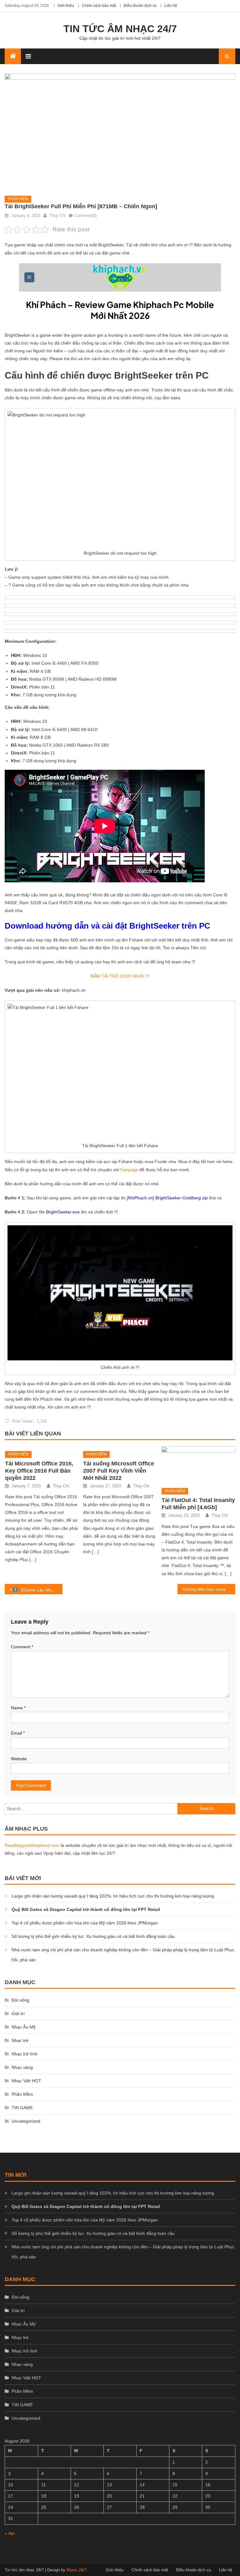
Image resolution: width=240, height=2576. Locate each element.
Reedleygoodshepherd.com (32, 1845)
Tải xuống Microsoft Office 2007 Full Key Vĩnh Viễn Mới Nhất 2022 (119, 1471)
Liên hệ (171, 6)
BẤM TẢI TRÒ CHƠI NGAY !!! (120, 976)
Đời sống (20, 2000)
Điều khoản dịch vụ (140, 6)
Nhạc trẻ (20, 2040)
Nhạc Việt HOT (26, 2081)
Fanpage (129, 1170)
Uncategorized (26, 2121)
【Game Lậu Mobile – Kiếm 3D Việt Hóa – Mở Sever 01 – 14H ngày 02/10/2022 (40, 1590)
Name (18, 1708)
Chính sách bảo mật (99, 6)
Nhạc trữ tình (25, 2054)
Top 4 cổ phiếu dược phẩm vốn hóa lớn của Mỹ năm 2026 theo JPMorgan (85, 1923)
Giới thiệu (66, 6)
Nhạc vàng (22, 2067)
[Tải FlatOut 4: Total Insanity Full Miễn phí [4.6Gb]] (198, 1465)
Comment (22, 1647)
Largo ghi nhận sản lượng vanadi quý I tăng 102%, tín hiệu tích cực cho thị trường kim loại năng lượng (113, 1896)
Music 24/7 (77, 2570)
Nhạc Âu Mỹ (24, 2027)
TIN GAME (22, 2108)
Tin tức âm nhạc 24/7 (120, 29)
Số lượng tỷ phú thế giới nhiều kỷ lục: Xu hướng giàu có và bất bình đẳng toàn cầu (93, 1936)
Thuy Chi (57, 216)
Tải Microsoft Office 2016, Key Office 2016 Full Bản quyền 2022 (39, 1471)
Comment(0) (85, 216)
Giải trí (18, 2014)
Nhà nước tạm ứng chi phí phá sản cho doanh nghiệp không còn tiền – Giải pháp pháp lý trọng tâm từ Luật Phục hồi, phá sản (123, 1955)
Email (18, 1733)
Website (19, 1759)
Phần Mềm (18, 199)
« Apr (10, 2533)
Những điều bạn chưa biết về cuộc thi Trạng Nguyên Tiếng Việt (209, 1589)
